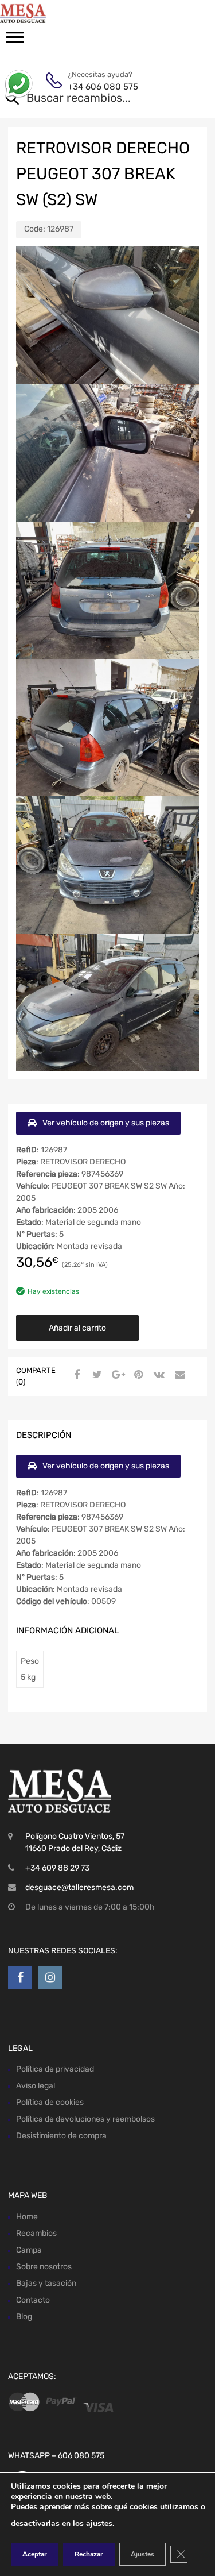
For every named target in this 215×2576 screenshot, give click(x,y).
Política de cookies (50, 2102)
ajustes (99, 2523)
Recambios (36, 2233)
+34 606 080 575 (96, 87)
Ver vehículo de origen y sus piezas (106, 1123)
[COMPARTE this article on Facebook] (75, 1375)
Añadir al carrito (77, 1328)
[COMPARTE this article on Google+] (116, 1375)
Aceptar (35, 2554)
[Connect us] (20, 1977)
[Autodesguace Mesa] (57, 13)
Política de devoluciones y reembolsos (85, 2119)
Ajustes (142, 2554)
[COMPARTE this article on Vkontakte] (158, 1375)
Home (27, 2217)
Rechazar (89, 2554)
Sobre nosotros (44, 2267)
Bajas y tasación (46, 2283)
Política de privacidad (55, 2069)
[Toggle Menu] (15, 41)
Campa (29, 2250)
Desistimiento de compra (61, 2136)
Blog (24, 2317)
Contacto (33, 2300)
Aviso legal (36, 2086)
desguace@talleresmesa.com (79, 1887)
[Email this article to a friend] (178, 1375)
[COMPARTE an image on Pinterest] (137, 1375)
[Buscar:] (91, 99)
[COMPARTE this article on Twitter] (96, 1375)
